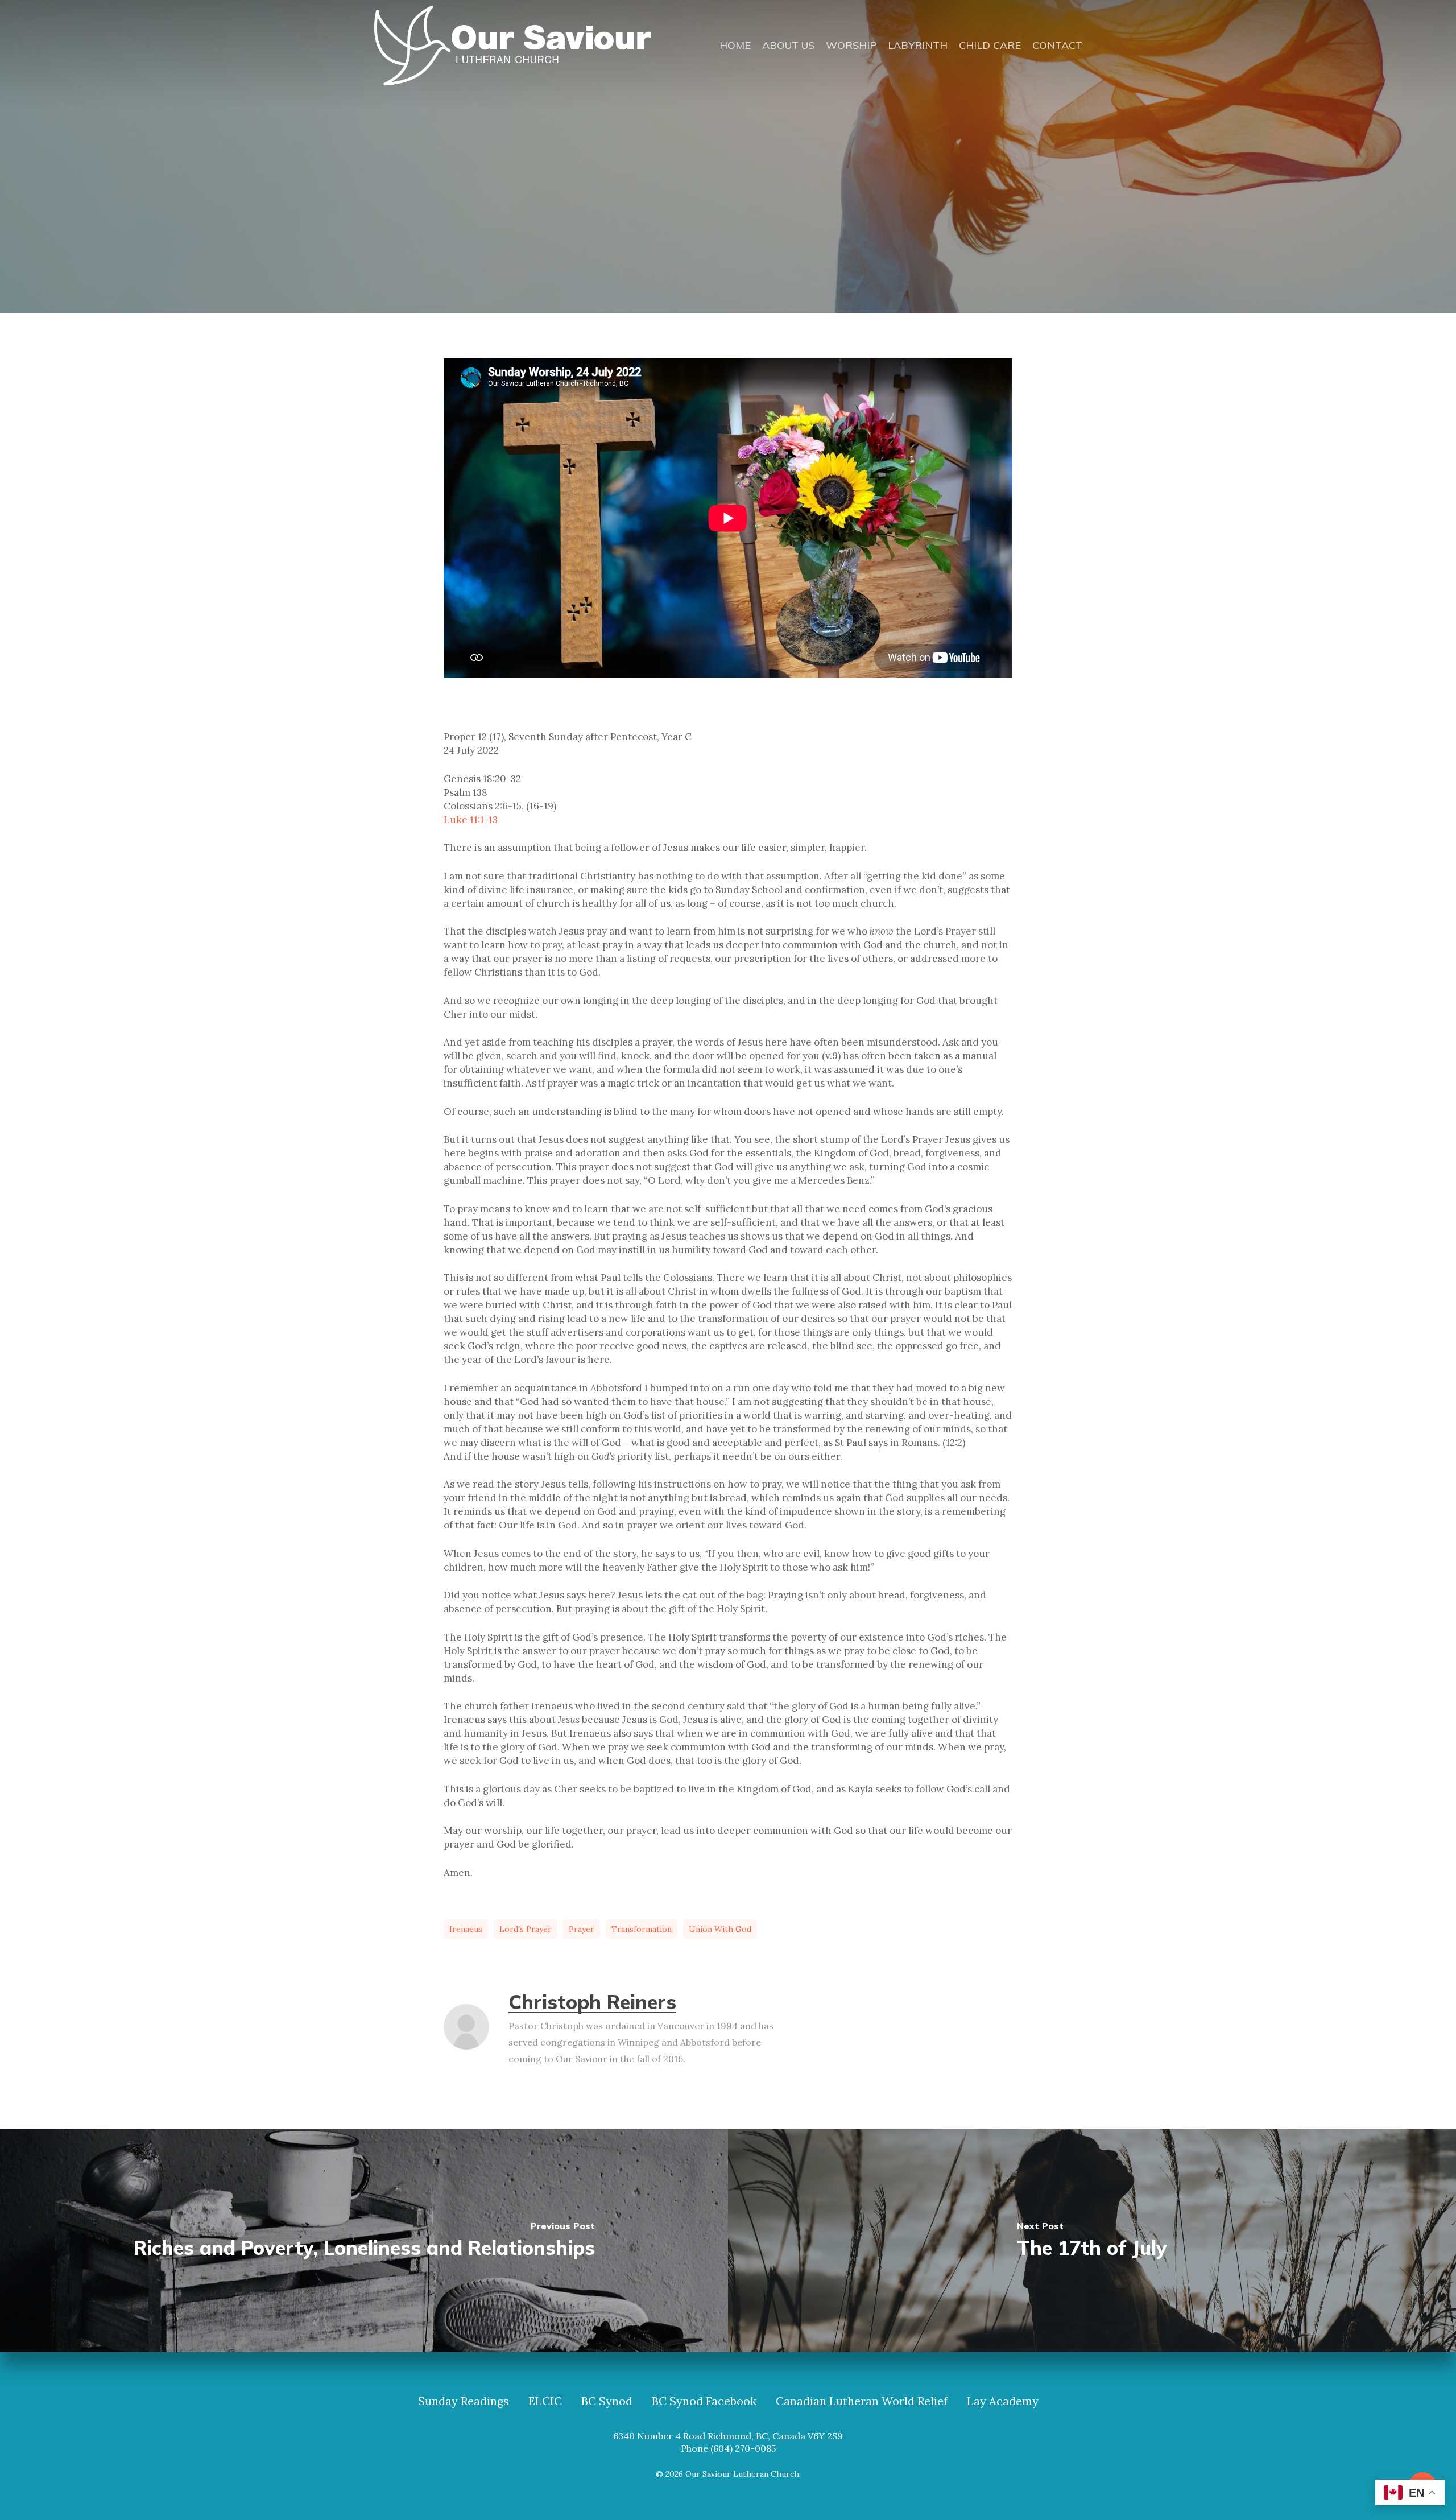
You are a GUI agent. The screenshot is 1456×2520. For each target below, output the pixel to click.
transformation (642, 1929)
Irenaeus (466, 1929)
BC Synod (607, 2401)
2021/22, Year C (697, 251)
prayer (582, 1929)
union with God (720, 1929)
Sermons (776, 251)
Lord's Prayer (526, 1929)
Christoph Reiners (592, 2002)
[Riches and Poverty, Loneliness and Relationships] (364, 2241)
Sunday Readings (464, 2401)
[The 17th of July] (1092, 2241)
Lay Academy (1003, 2401)
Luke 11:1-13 (471, 820)
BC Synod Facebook (704, 2401)
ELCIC (545, 2401)
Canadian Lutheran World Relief (862, 2401)
